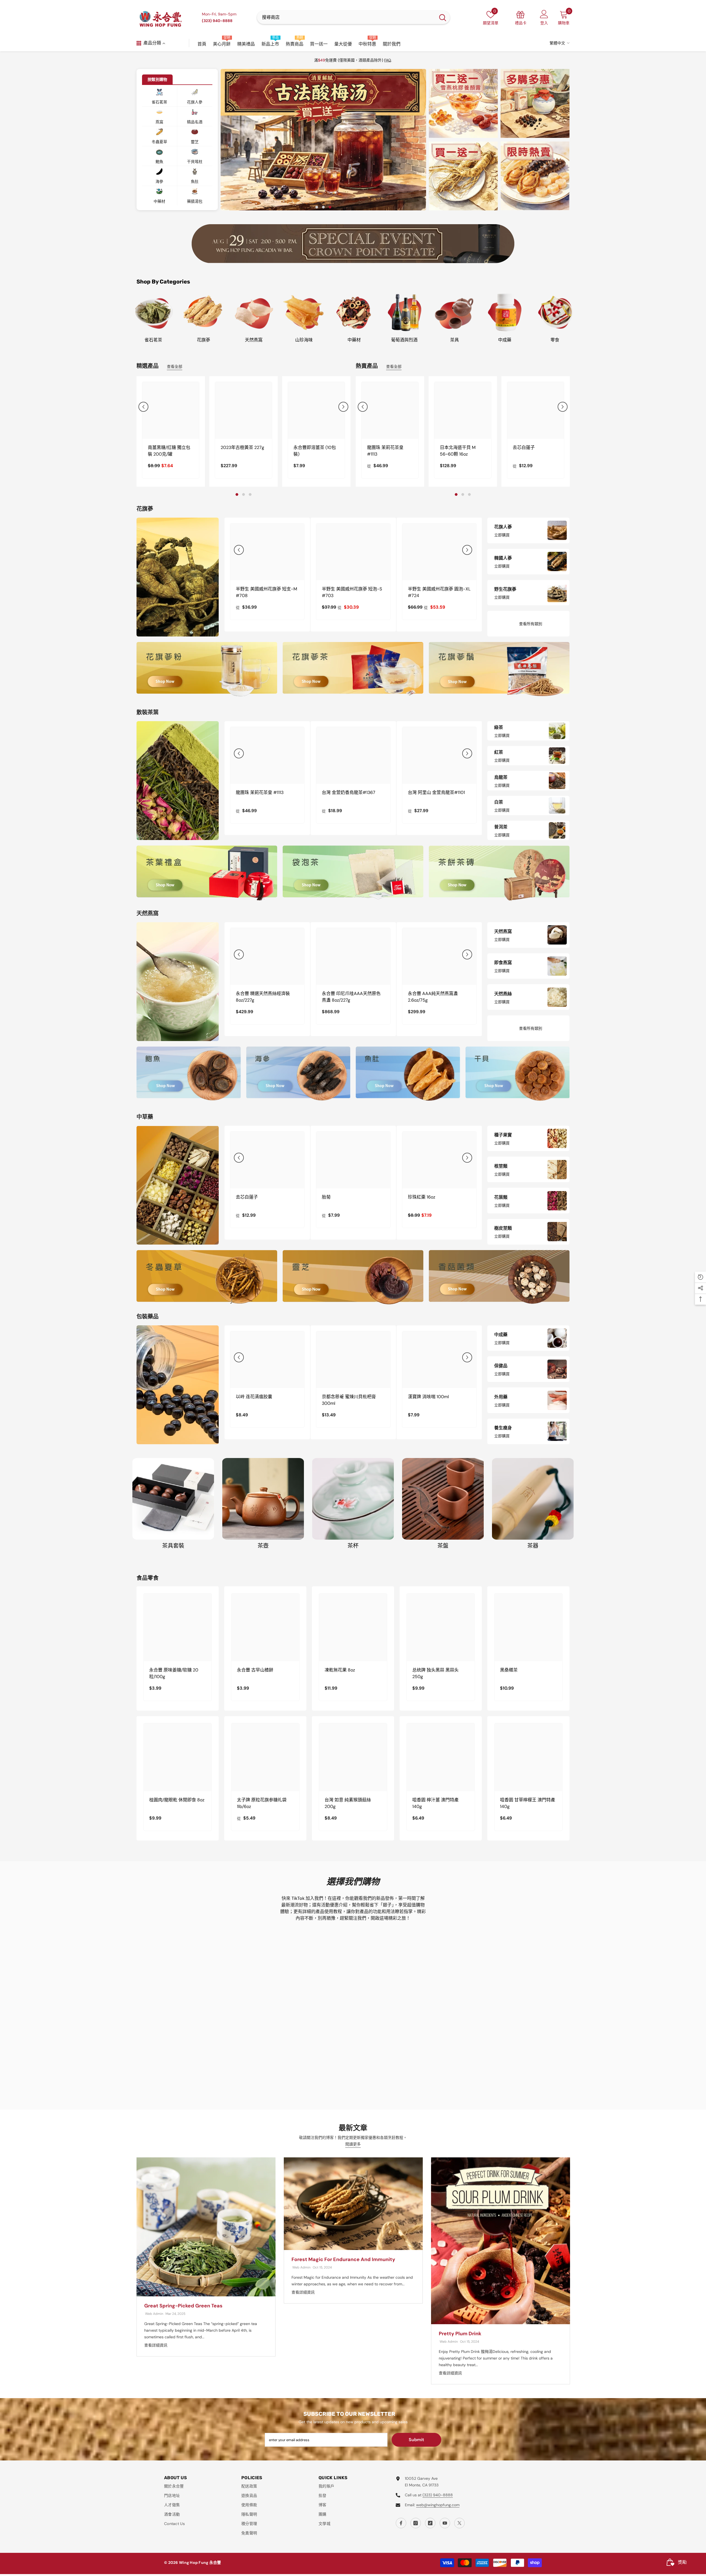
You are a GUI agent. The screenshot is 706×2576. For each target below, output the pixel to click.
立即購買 (502, 535)
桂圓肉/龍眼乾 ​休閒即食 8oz (177, 1800)
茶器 (533, 1546)
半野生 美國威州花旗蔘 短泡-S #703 (352, 592)
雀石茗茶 (153, 340)
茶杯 (353, 1546)
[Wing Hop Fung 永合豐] (353, 244)
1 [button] (317, 207)
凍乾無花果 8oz (340, 1670)
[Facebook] (401, 2523)
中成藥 (505, 340)
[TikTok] (430, 2523)
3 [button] (330, 207)
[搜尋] (353, 17)
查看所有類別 (531, 624)
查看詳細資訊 (156, 2345)
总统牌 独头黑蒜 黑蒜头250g (435, 1673)
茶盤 (443, 1546)
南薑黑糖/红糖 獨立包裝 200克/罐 (169, 451)
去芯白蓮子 (524, 447)
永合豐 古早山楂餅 (255, 1670)
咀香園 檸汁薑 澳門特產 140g (435, 1803)
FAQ (388, 60)
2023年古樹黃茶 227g (242, 447)
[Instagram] (416, 2523)
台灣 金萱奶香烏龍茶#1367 (349, 792)
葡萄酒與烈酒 (404, 340)
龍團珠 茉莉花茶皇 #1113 (385, 451)
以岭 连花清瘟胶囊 (254, 1397)
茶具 (454, 340)
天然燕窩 (254, 340)
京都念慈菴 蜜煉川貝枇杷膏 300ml (349, 1400)
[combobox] (346, 17)
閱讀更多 (353, 2144)
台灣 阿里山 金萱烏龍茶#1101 (436, 792)
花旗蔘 (204, 340)
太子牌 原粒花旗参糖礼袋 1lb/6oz (262, 1803)
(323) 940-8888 (438, 2495)
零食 (555, 340)
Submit (416, 2440)
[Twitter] (459, 2523)
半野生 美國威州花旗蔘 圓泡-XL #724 (439, 592)
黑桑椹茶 (509, 1670)
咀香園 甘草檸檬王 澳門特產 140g (528, 1803)
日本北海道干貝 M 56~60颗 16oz (458, 451)
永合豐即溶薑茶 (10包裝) (315, 451)
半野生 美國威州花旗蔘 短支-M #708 (266, 592)
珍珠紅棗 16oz (422, 1197)
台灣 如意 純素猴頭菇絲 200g (348, 1803)
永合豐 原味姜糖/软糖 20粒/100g (174, 1673)
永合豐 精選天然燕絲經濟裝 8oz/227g (263, 997)
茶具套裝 (173, 1546)
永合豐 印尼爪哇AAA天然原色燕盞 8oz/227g (351, 997)
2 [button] (323, 207)
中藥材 (354, 340)
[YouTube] (445, 2523)
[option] (323, 140)
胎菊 (326, 1197)
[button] (234, 140)
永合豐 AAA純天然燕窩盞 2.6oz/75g (433, 997)
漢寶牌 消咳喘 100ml (428, 1397)
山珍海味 (304, 340)
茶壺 (263, 1546)
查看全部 (175, 367)
